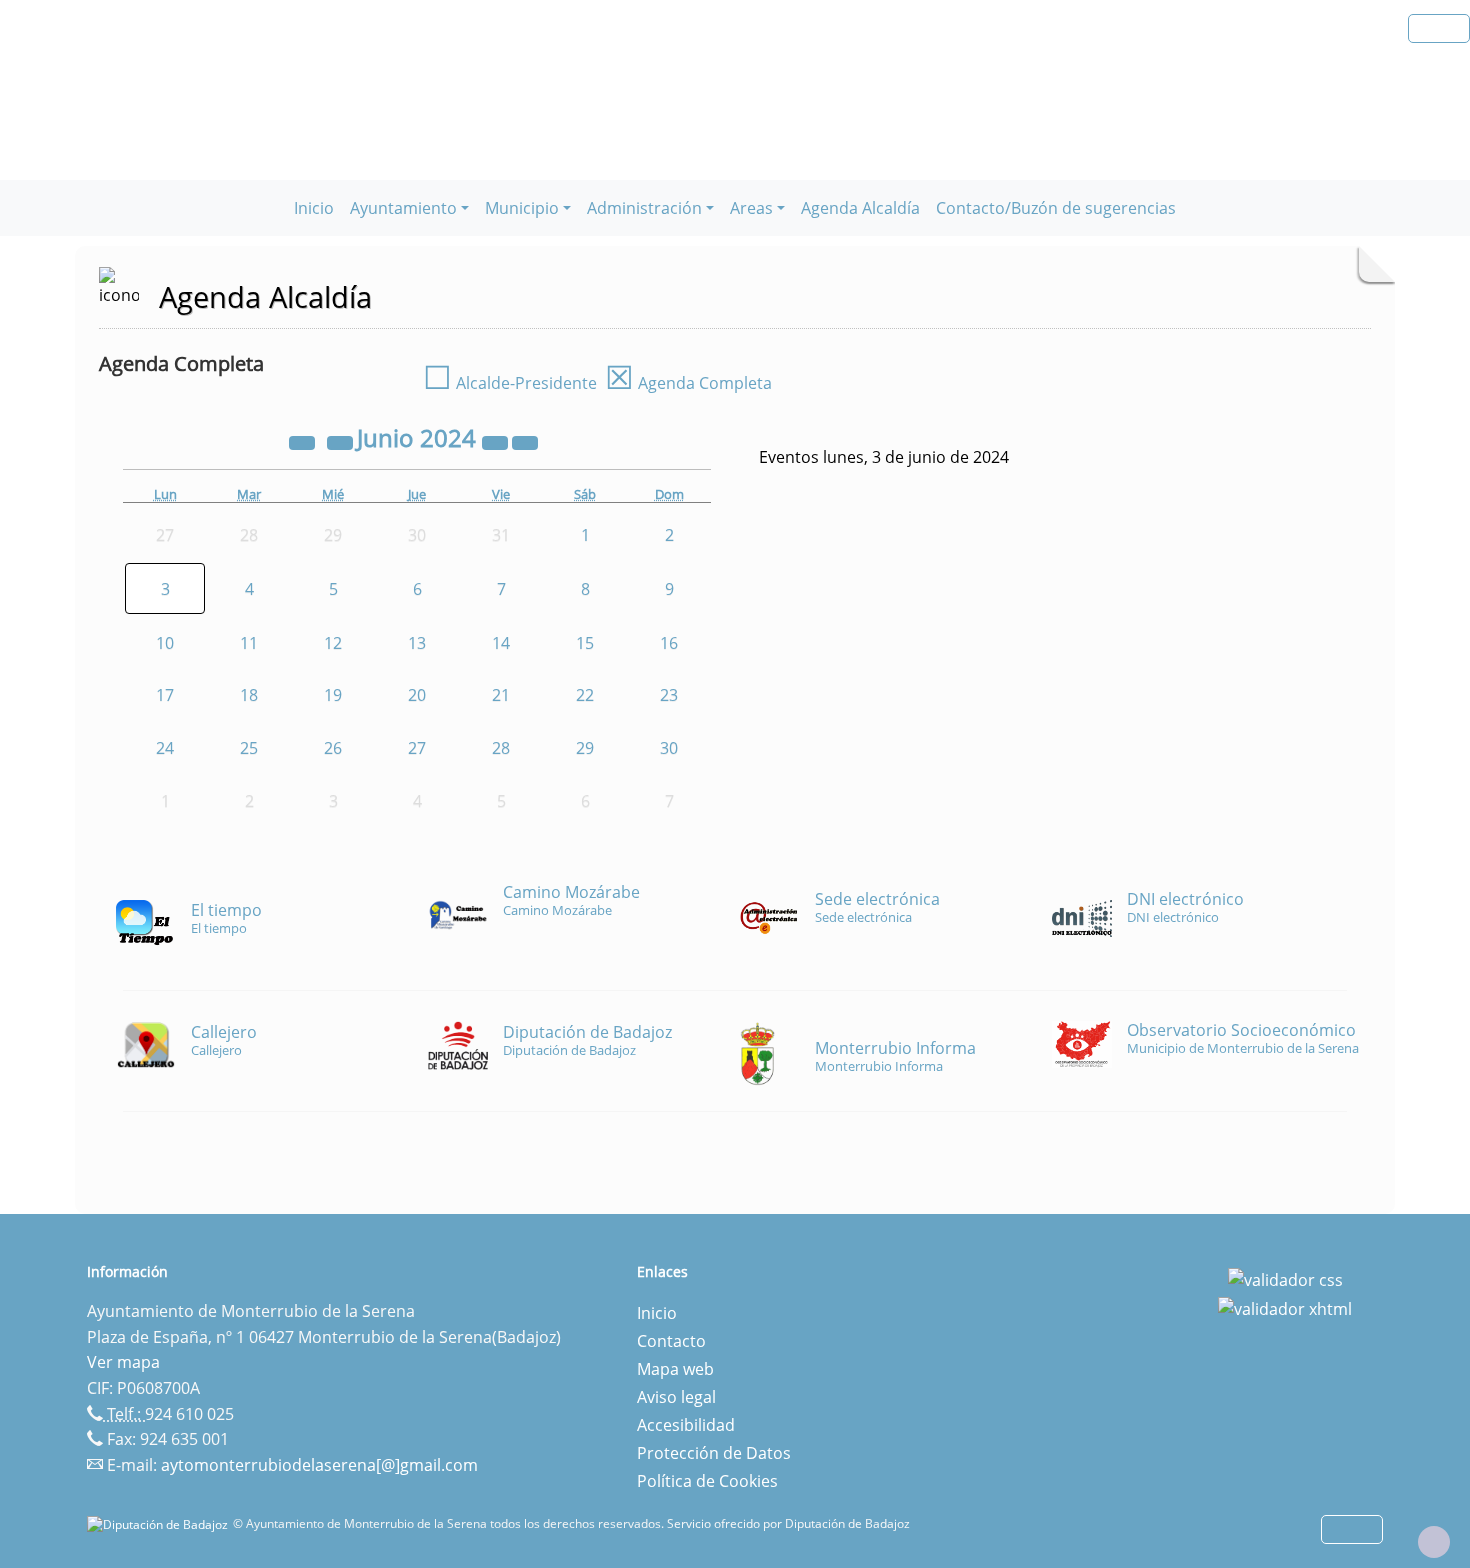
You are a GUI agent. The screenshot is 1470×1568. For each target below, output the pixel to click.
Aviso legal (676, 1397)
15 (585, 643)
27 (417, 748)
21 (501, 695)
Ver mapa (123, 1362)
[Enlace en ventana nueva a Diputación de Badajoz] (160, 1523)
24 (165, 748)
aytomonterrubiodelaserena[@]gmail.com (319, 1465)
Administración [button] (644, 208)
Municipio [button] (522, 208)
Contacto (671, 1341)
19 (333, 695)
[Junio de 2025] (497, 441)
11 (249, 643)
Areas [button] (751, 208)
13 (417, 643)
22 (585, 695)
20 (417, 695)
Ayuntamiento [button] (403, 208)
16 (669, 643)
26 (333, 748)
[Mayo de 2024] (342, 441)
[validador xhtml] (1285, 1308)
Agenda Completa (688, 383)
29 (585, 748)
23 (669, 695)
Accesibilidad (686, 1425)
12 (333, 643)
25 (249, 748)
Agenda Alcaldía (860, 208)
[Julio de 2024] (525, 441)
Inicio (314, 208)
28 (501, 748)
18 (249, 695)
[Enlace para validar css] (1285, 1278)
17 (165, 695)
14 (501, 643)
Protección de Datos (714, 1453)
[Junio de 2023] (304, 441)
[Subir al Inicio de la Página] (1434, 1542)
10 (165, 643)
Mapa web (675, 1369)
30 (669, 748)
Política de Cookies (707, 1481)
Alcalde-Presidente (510, 383)
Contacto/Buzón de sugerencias (1056, 208)
